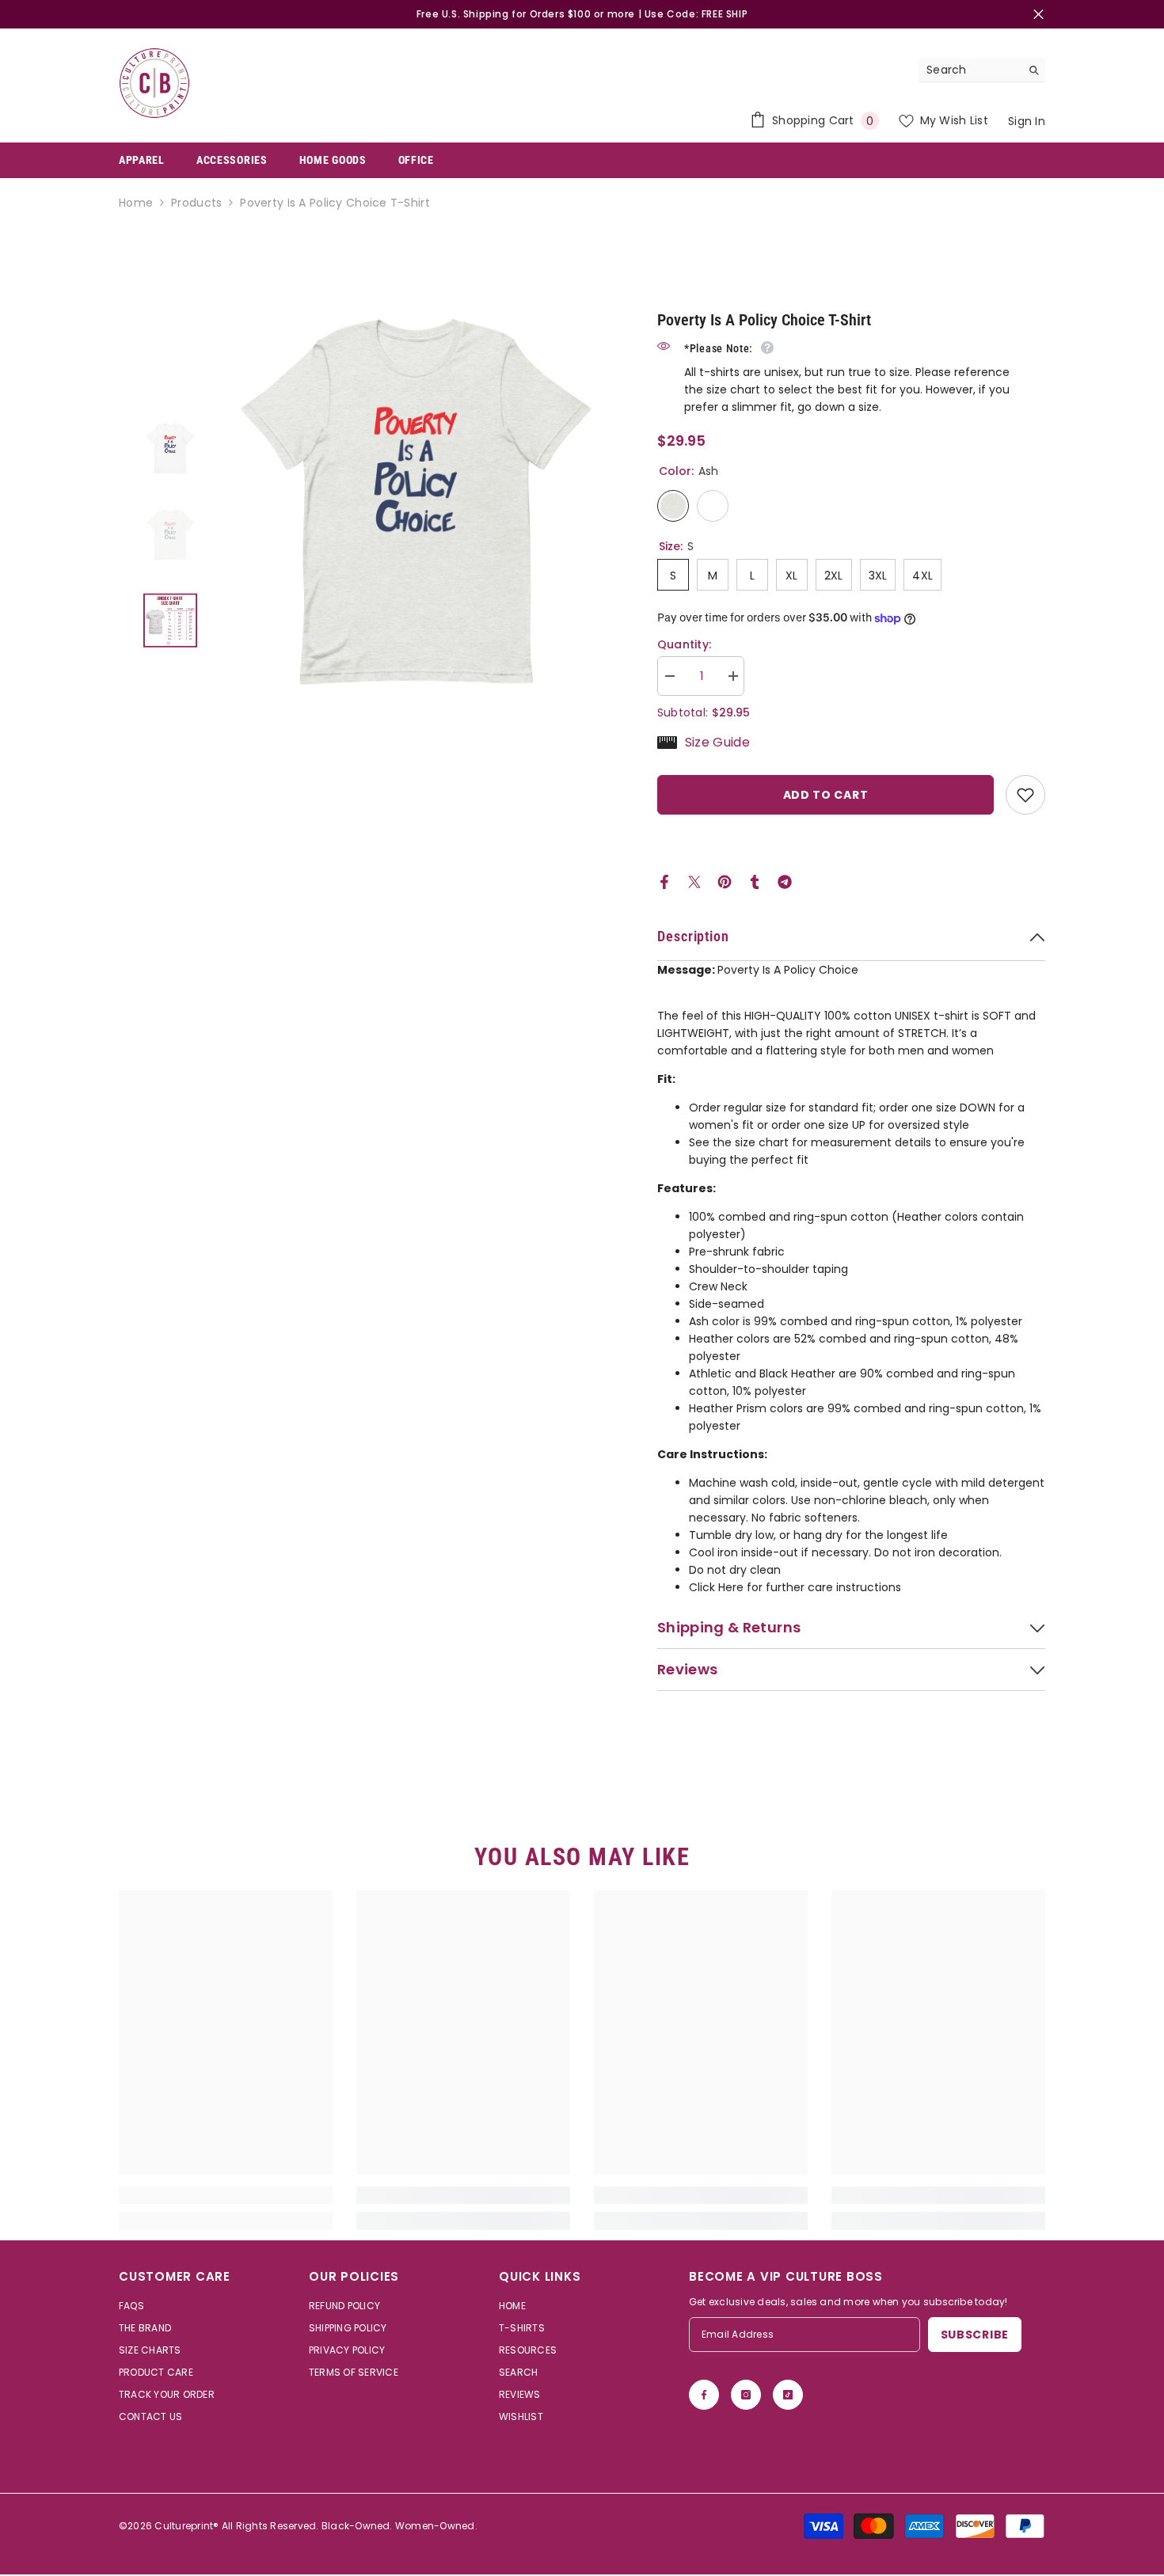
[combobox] (970, 70)
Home (136, 203)
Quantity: (685, 644)
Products (196, 203)
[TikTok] (788, 2395)
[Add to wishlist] (1025, 795)
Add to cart (826, 795)
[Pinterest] (725, 881)
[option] (416, 502)
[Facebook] (664, 881)
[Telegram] (785, 881)
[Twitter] (694, 881)
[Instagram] (746, 2395)
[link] (226, 2195)
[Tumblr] (755, 881)
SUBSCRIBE (975, 2335)
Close (1038, 15)
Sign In (1027, 121)
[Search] (982, 70)
